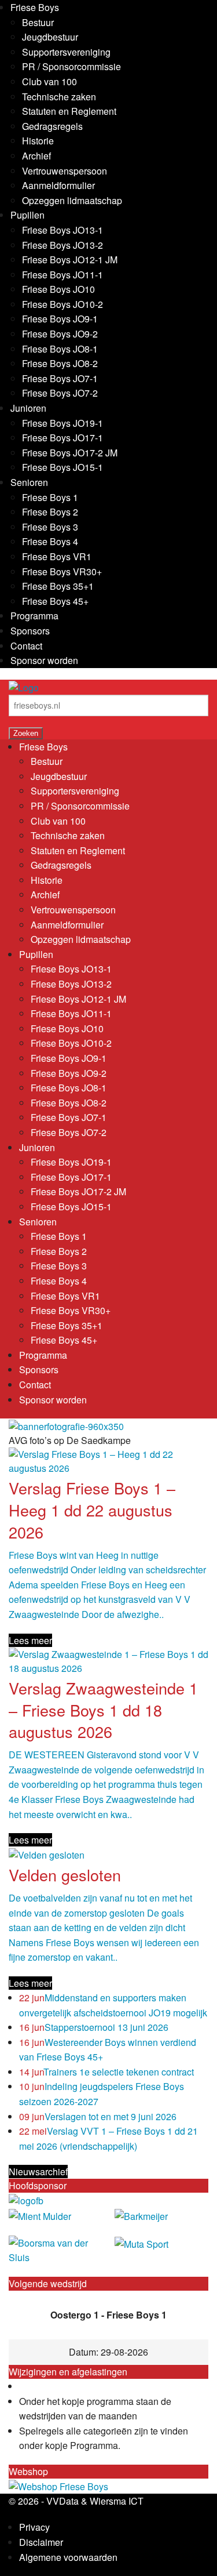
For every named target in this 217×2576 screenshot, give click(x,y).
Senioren (29, 482)
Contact (26, 646)
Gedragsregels (52, 126)
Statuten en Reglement (69, 111)
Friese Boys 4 (50, 541)
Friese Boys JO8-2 (60, 363)
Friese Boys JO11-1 (62, 275)
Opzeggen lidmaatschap (72, 200)
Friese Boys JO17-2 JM (70, 453)
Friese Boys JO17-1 (62, 438)
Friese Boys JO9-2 (60, 334)
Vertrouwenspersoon (65, 171)
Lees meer (30, 1640)
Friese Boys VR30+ (62, 572)
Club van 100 (49, 81)
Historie (38, 141)
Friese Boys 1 (50, 497)
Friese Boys (35, 7)
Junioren (28, 408)
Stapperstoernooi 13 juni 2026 (94, 2027)
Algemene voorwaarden (68, 2557)
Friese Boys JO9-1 (60, 319)
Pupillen (27, 215)
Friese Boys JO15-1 (62, 467)
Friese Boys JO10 (58, 289)
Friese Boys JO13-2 (62, 245)
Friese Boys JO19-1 (62, 423)
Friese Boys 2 (50, 512)
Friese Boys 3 (50, 527)
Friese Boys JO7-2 (60, 393)
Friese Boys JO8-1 (60, 349)
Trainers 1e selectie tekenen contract (106, 2072)
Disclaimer (41, 2542)
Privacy (34, 2527)
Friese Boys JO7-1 (60, 378)
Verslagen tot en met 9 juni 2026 (98, 2116)
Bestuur (38, 22)
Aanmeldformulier (58, 185)
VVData (62, 2501)
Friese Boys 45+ (55, 601)
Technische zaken (59, 97)
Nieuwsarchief (38, 2172)
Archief (36, 156)
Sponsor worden (44, 660)
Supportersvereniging (66, 52)
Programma (34, 616)
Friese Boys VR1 (57, 556)
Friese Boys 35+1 (58, 586)
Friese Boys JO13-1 (62, 230)
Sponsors (30, 631)
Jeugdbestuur (50, 37)
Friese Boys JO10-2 (62, 304)
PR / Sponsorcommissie (71, 66)
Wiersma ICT (117, 2501)
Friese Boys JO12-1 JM (70, 260)
